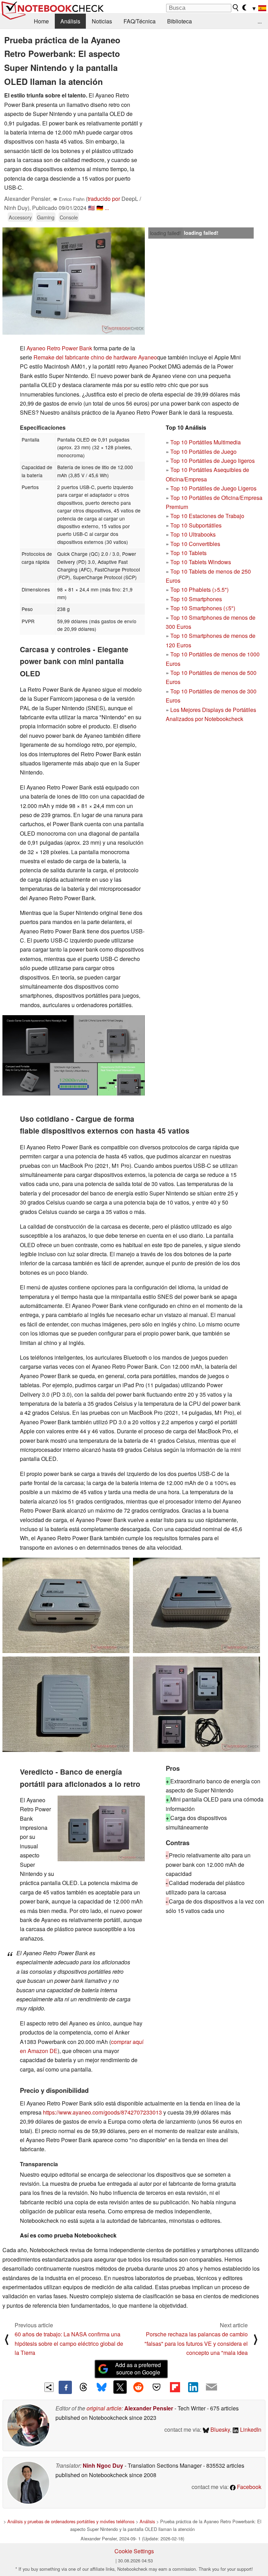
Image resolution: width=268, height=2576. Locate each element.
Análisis (70, 21)
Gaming (46, 217)
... (260, 21)
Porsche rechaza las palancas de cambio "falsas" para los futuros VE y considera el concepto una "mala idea (196, 2343)
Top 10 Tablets (188, 553)
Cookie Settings (134, 2551)
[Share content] (49, 2387)
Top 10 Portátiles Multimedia (206, 442)
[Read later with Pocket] (157, 2387)
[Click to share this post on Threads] (83, 2387)
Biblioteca (180, 21)
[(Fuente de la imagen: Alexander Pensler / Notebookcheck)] (74, 281)
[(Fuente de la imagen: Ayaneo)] (74, 1055)
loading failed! (165, 233)
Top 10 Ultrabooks (193, 534)
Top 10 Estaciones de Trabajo (207, 516)
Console (69, 217)
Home (41, 21)
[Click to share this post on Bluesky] (102, 2387)
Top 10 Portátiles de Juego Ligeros (213, 488)
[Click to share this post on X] (120, 2387)
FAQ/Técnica (140, 21)
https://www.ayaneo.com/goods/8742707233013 (102, 2112)
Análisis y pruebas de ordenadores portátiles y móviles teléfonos (71, 2521)
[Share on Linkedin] (193, 2387)
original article (104, 2408)
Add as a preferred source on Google (138, 2368)
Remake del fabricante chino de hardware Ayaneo (95, 357)
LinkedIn (250, 2429)
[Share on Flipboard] (175, 2387)
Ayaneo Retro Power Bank (59, 348)
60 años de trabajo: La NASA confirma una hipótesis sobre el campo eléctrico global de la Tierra (69, 2343)
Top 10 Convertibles (195, 544)
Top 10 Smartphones (196, 599)
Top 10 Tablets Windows (201, 562)
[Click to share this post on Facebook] (65, 2387)
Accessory (20, 217)
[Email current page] (211, 2387)
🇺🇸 (91, 208)
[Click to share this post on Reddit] (138, 2387)
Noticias (102, 21)
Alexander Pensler (149, 2408)
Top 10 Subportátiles (196, 525)
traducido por (104, 199)
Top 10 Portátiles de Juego (203, 452)
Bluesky (219, 2429)
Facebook (248, 2487)
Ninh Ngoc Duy (103, 2465)
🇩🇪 (100, 208)
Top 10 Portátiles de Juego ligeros (213, 461)
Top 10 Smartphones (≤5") (203, 608)
